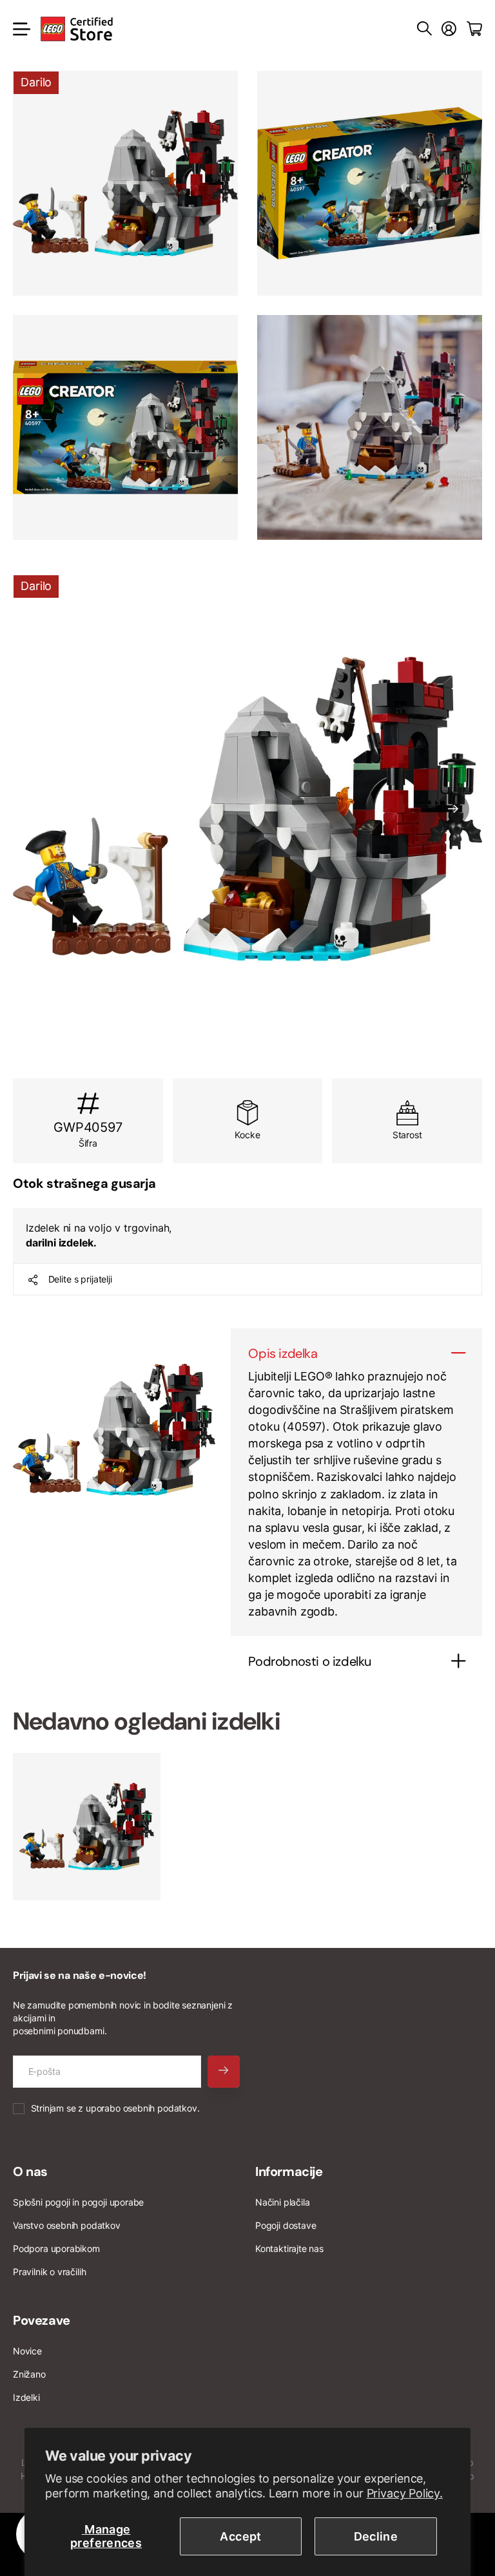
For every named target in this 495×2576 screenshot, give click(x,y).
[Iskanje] (424, 29)
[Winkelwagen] (474, 29)
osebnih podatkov (160, 2108)
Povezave (42, 2320)
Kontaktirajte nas (289, 2248)
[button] (453, 809)
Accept (240, 2536)
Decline (376, 2536)
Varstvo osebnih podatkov (67, 2225)
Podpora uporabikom (56, 2248)
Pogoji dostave (286, 2225)
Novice (27, 2351)
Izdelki (26, 2397)
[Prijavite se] (449, 29)
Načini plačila (282, 2202)
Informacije (289, 2171)
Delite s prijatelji (80, 1279)
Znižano (29, 2374)
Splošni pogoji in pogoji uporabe (78, 2202)
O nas (30, 2171)
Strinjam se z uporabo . (115, 2108)
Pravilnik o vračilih (49, 2272)
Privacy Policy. (405, 2493)
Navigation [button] (20, 29)
